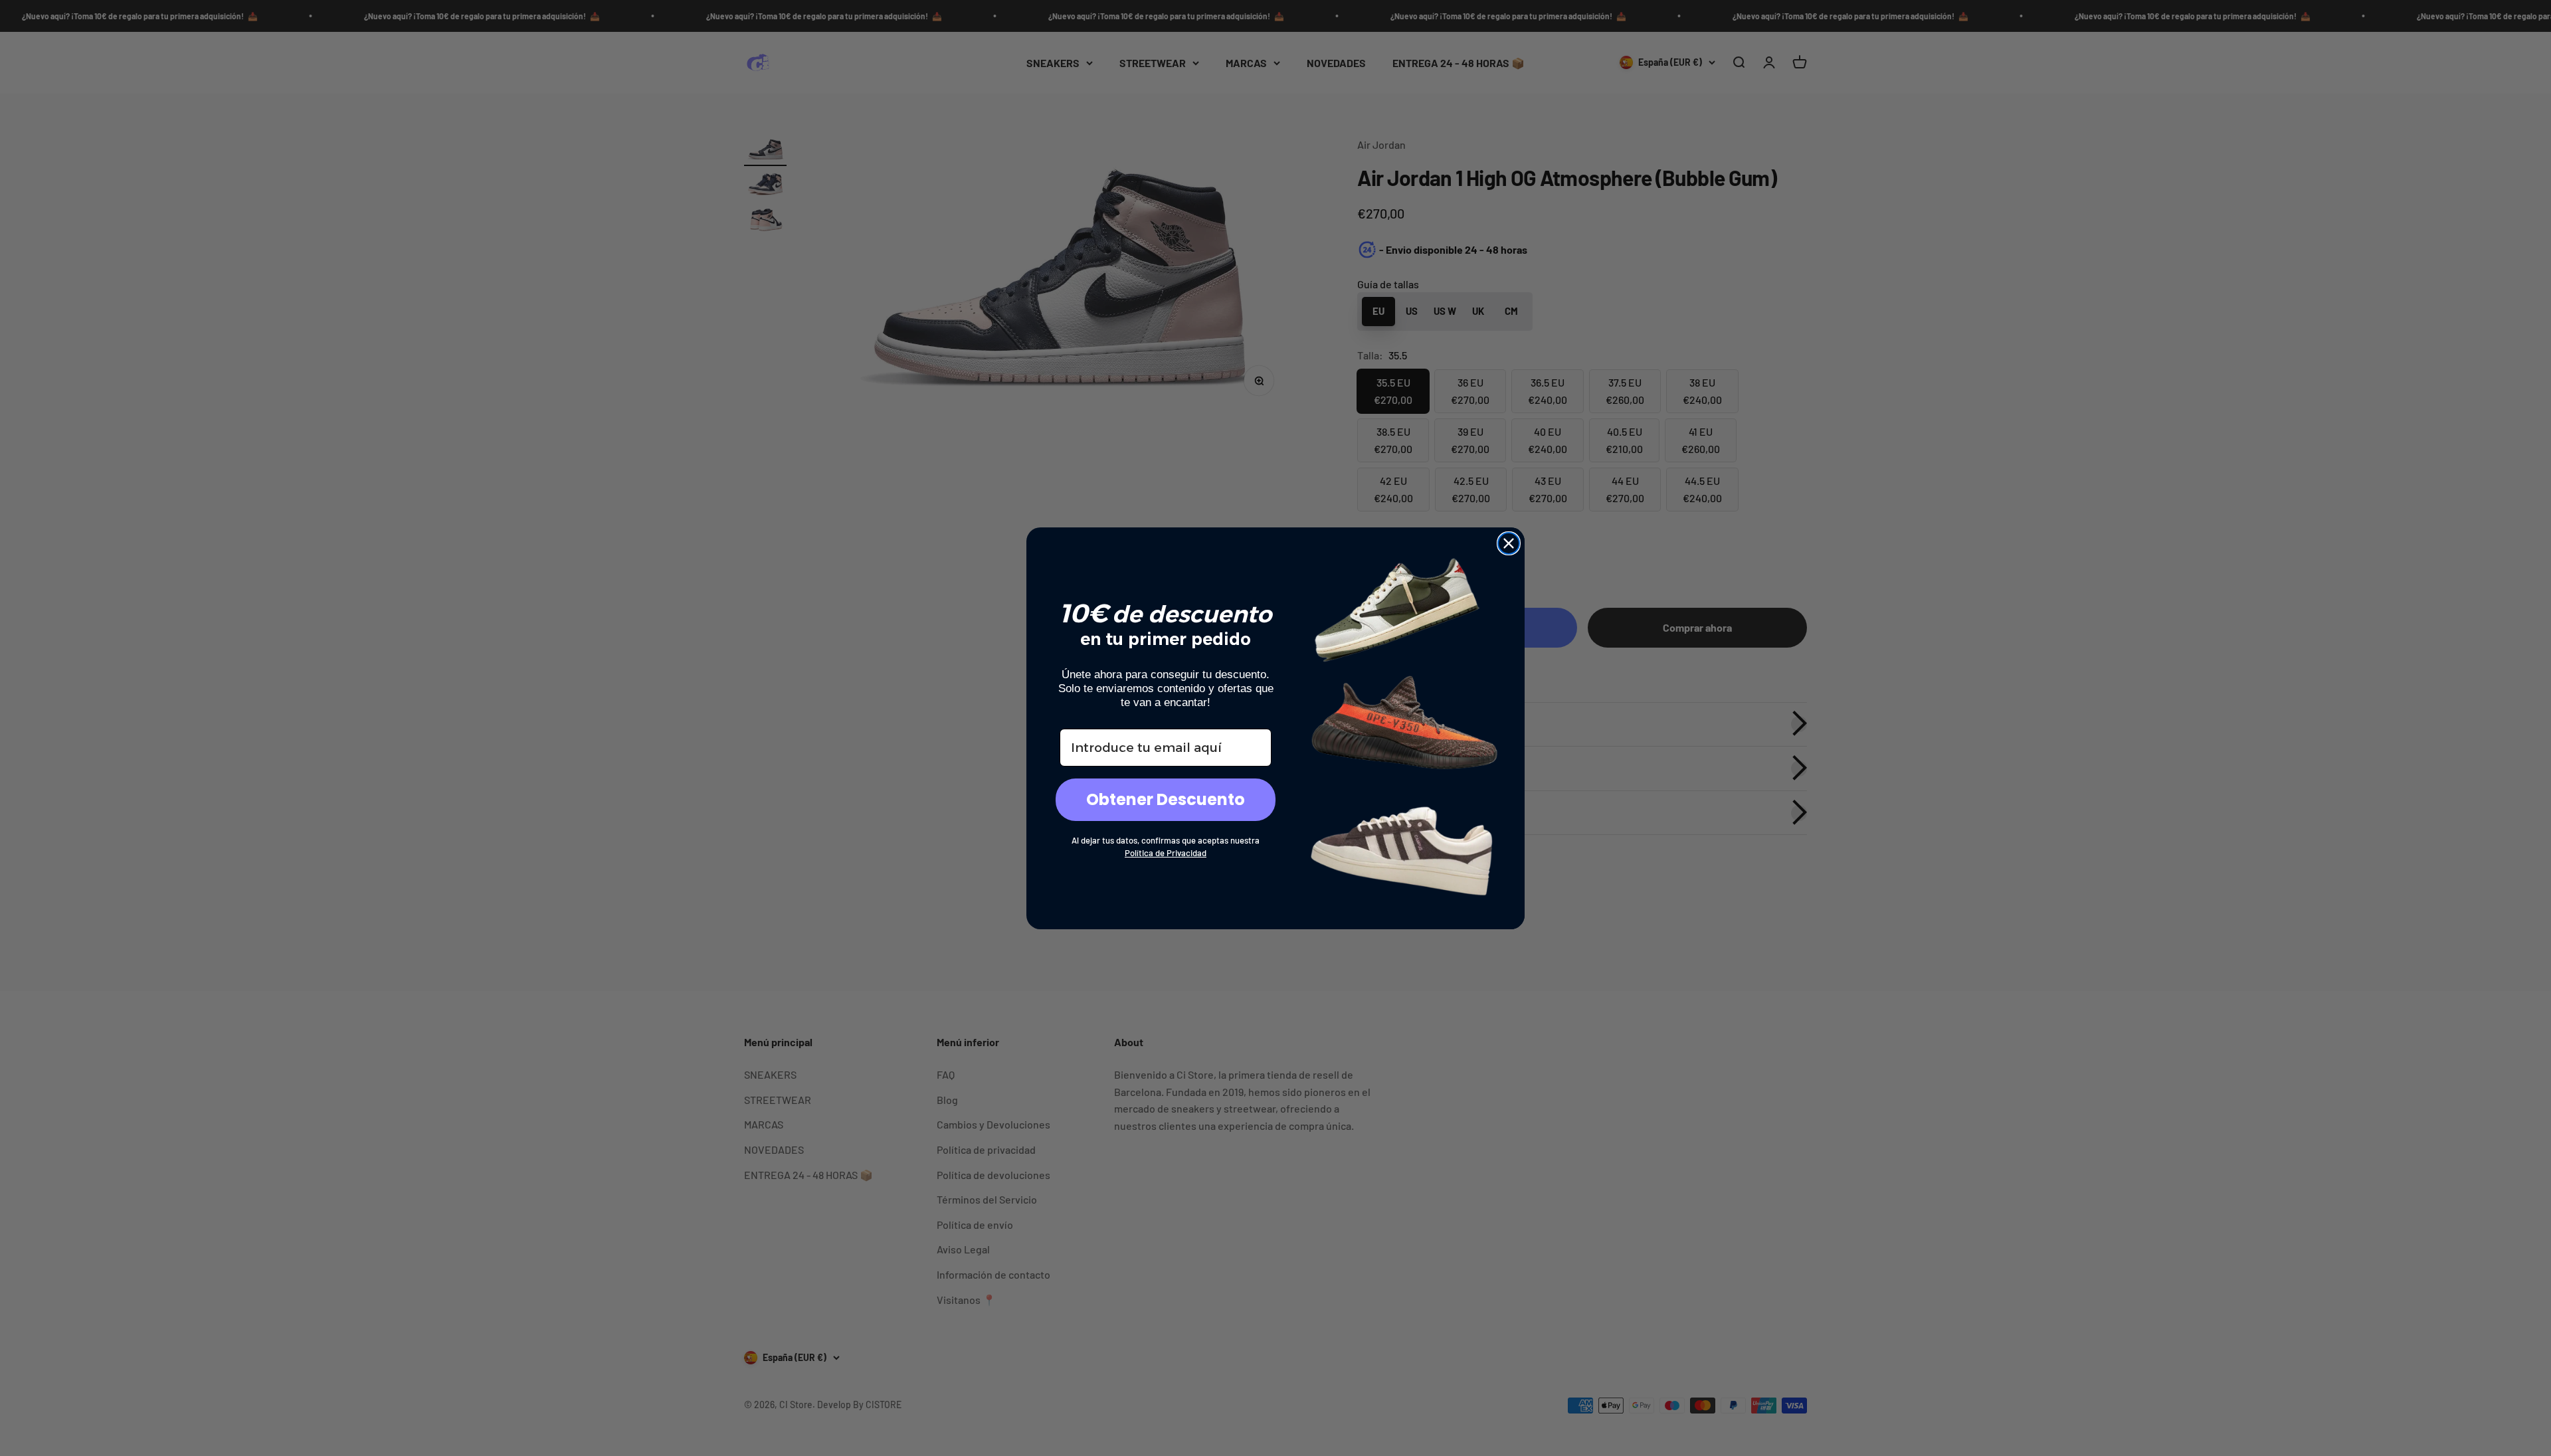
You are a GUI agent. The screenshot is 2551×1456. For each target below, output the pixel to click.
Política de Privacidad (1166, 853)
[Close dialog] (1509, 543)
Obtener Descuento (1166, 799)
